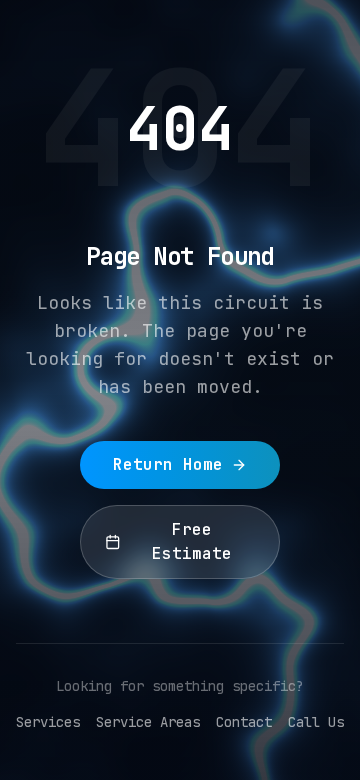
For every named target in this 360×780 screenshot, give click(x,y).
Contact (244, 722)
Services (48, 722)
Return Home (168, 464)
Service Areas (148, 722)
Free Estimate (192, 541)
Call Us (316, 722)
